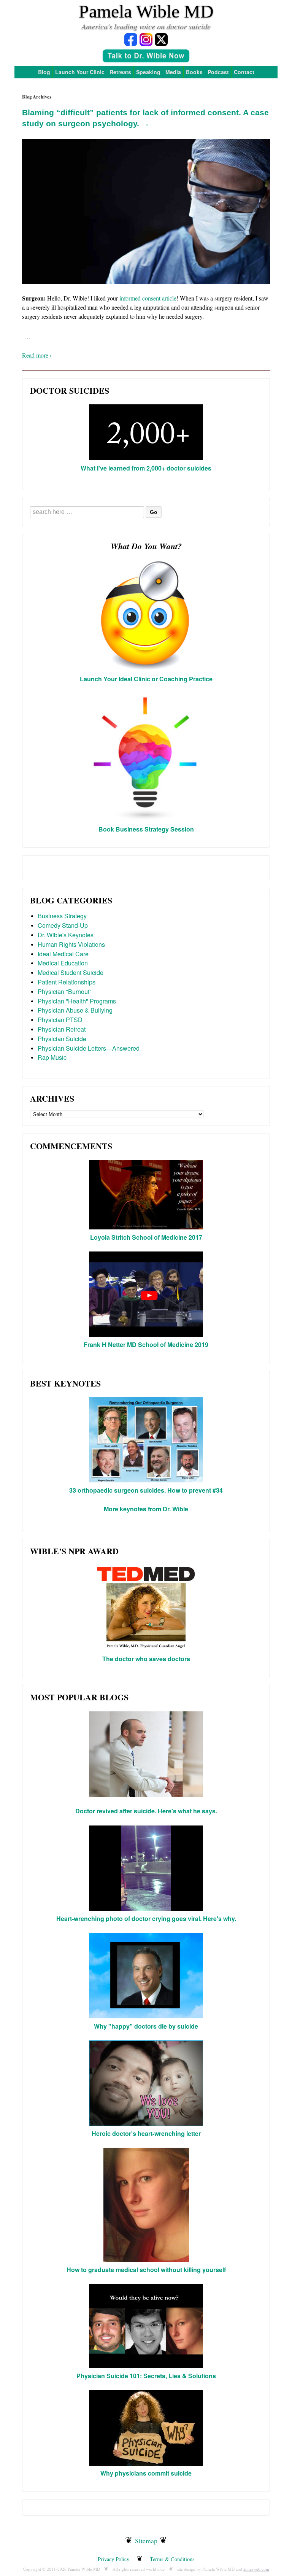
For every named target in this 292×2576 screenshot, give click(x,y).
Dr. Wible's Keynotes (66, 935)
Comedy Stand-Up (63, 925)
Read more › (37, 355)
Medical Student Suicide (71, 972)
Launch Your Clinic (80, 72)
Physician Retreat (62, 1029)
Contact (244, 72)
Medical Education (63, 963)
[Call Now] (146, 57)
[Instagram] (146, 39)
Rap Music (52, 1057)
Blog (44, 72)
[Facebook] (131, 39)
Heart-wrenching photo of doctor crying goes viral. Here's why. (146, 1918)
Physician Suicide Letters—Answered (89, 1048)
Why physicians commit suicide (146, 2473)
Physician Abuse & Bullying (75, 1010)
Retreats (120, 72)
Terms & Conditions (172, 2559)
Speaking (148, 72)
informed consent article (148, 298)
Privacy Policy (113, 2559)
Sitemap (146, 2541)
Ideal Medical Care (63, 954)
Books (194, 72)
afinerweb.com (256, 2569)
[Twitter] (161, 39)
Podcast (218, 72)
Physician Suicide (62, 1039)
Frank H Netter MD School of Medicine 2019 (146, 1344)
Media (173, 72)
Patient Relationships (67, 982)
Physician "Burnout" (65, 991)
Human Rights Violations (71, 944)
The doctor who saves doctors (146, 1659)
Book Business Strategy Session (146, 829)
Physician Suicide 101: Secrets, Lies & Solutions (146, 2376)
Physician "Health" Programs (77, 1001)
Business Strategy (62, 916)
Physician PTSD (60, 1020)
